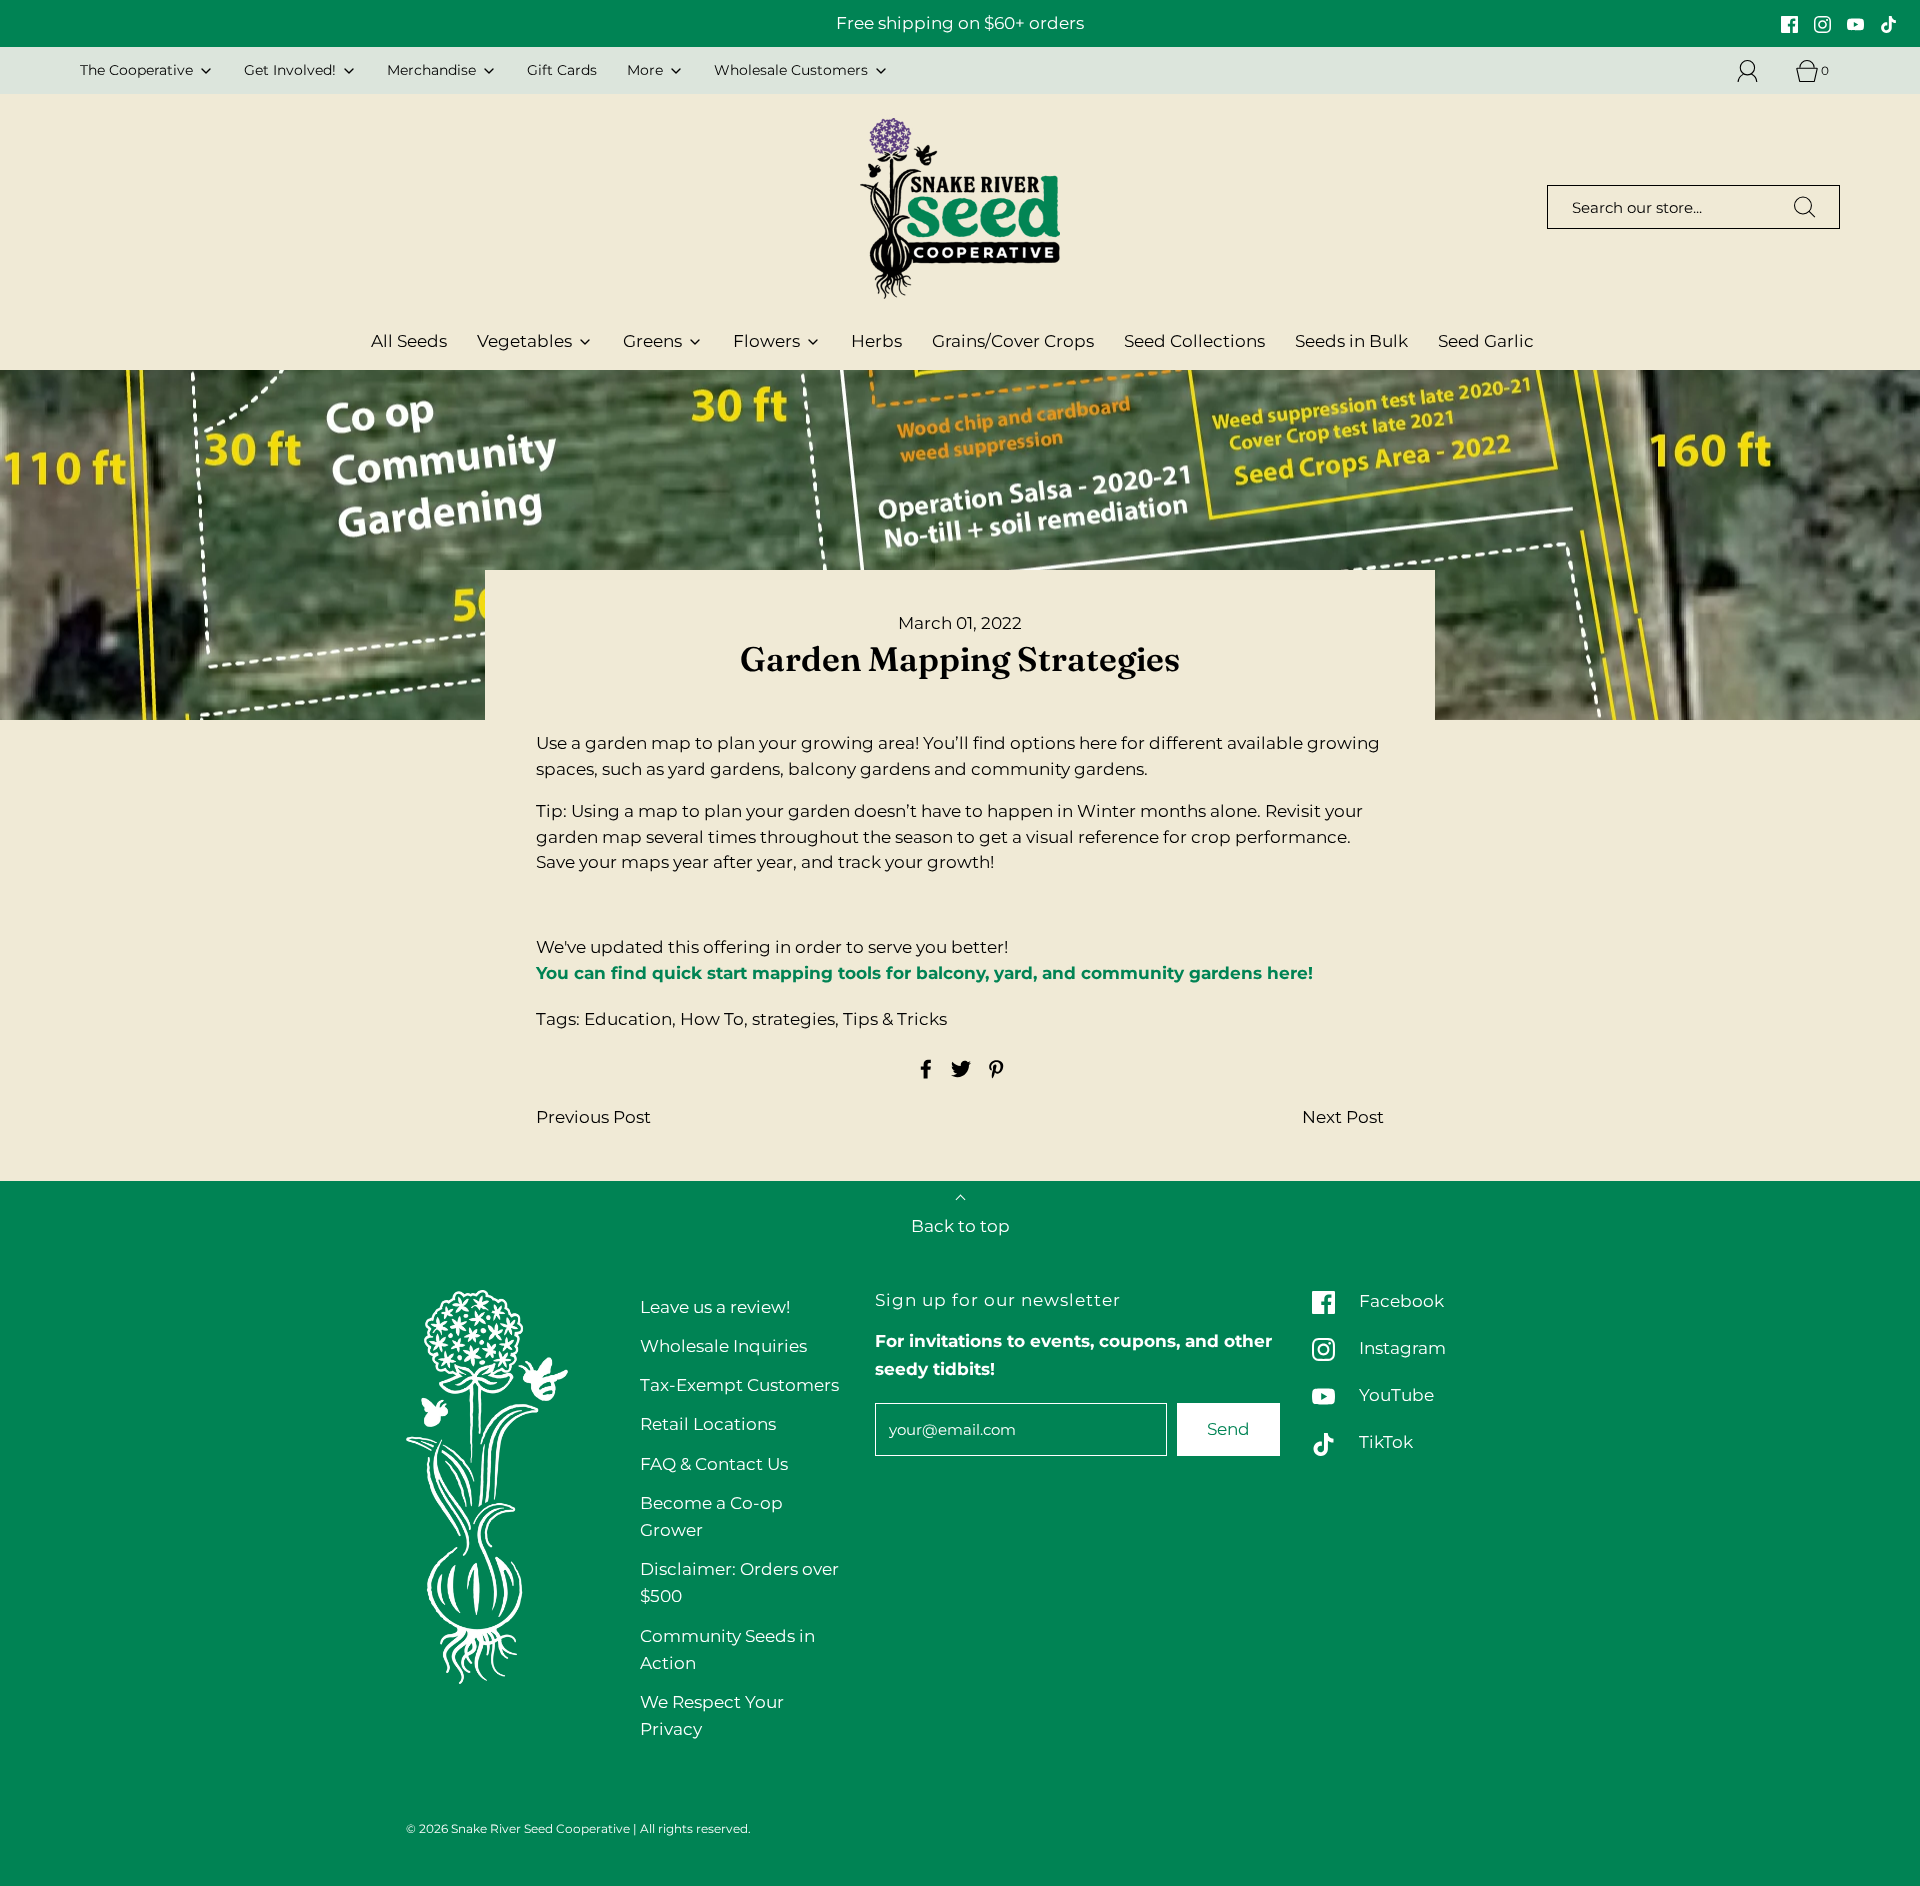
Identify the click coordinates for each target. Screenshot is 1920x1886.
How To (712, 1019)
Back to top (960, 1226)
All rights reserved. (695, 1828)
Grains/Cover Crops (1013, 341)
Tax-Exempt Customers (739, 1385)
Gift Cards (562, 70)
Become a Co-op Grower (711, 1516)
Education (628, 1019)
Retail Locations (708, 1424)
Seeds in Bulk (1351, 341)
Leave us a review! (715, 1307)
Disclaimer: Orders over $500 (739, 1582)
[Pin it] (993, 1069)
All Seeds (409, 341)
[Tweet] (958, 1069)
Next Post (1343, 1117)
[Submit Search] (1805, 207)
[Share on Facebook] (923, 1069)
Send (1228, 1429)
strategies (793, 1019)
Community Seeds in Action (727, 1649)
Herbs (876, 341)
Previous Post (593, 1117)
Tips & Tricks (895, 1019)
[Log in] (1759, 71)
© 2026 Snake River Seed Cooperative (518, 1828)
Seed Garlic (1486, 341)
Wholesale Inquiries (723, 1346)
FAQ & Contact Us (714, 1464)
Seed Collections (1194, 341)
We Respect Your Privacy (712, 1715)
